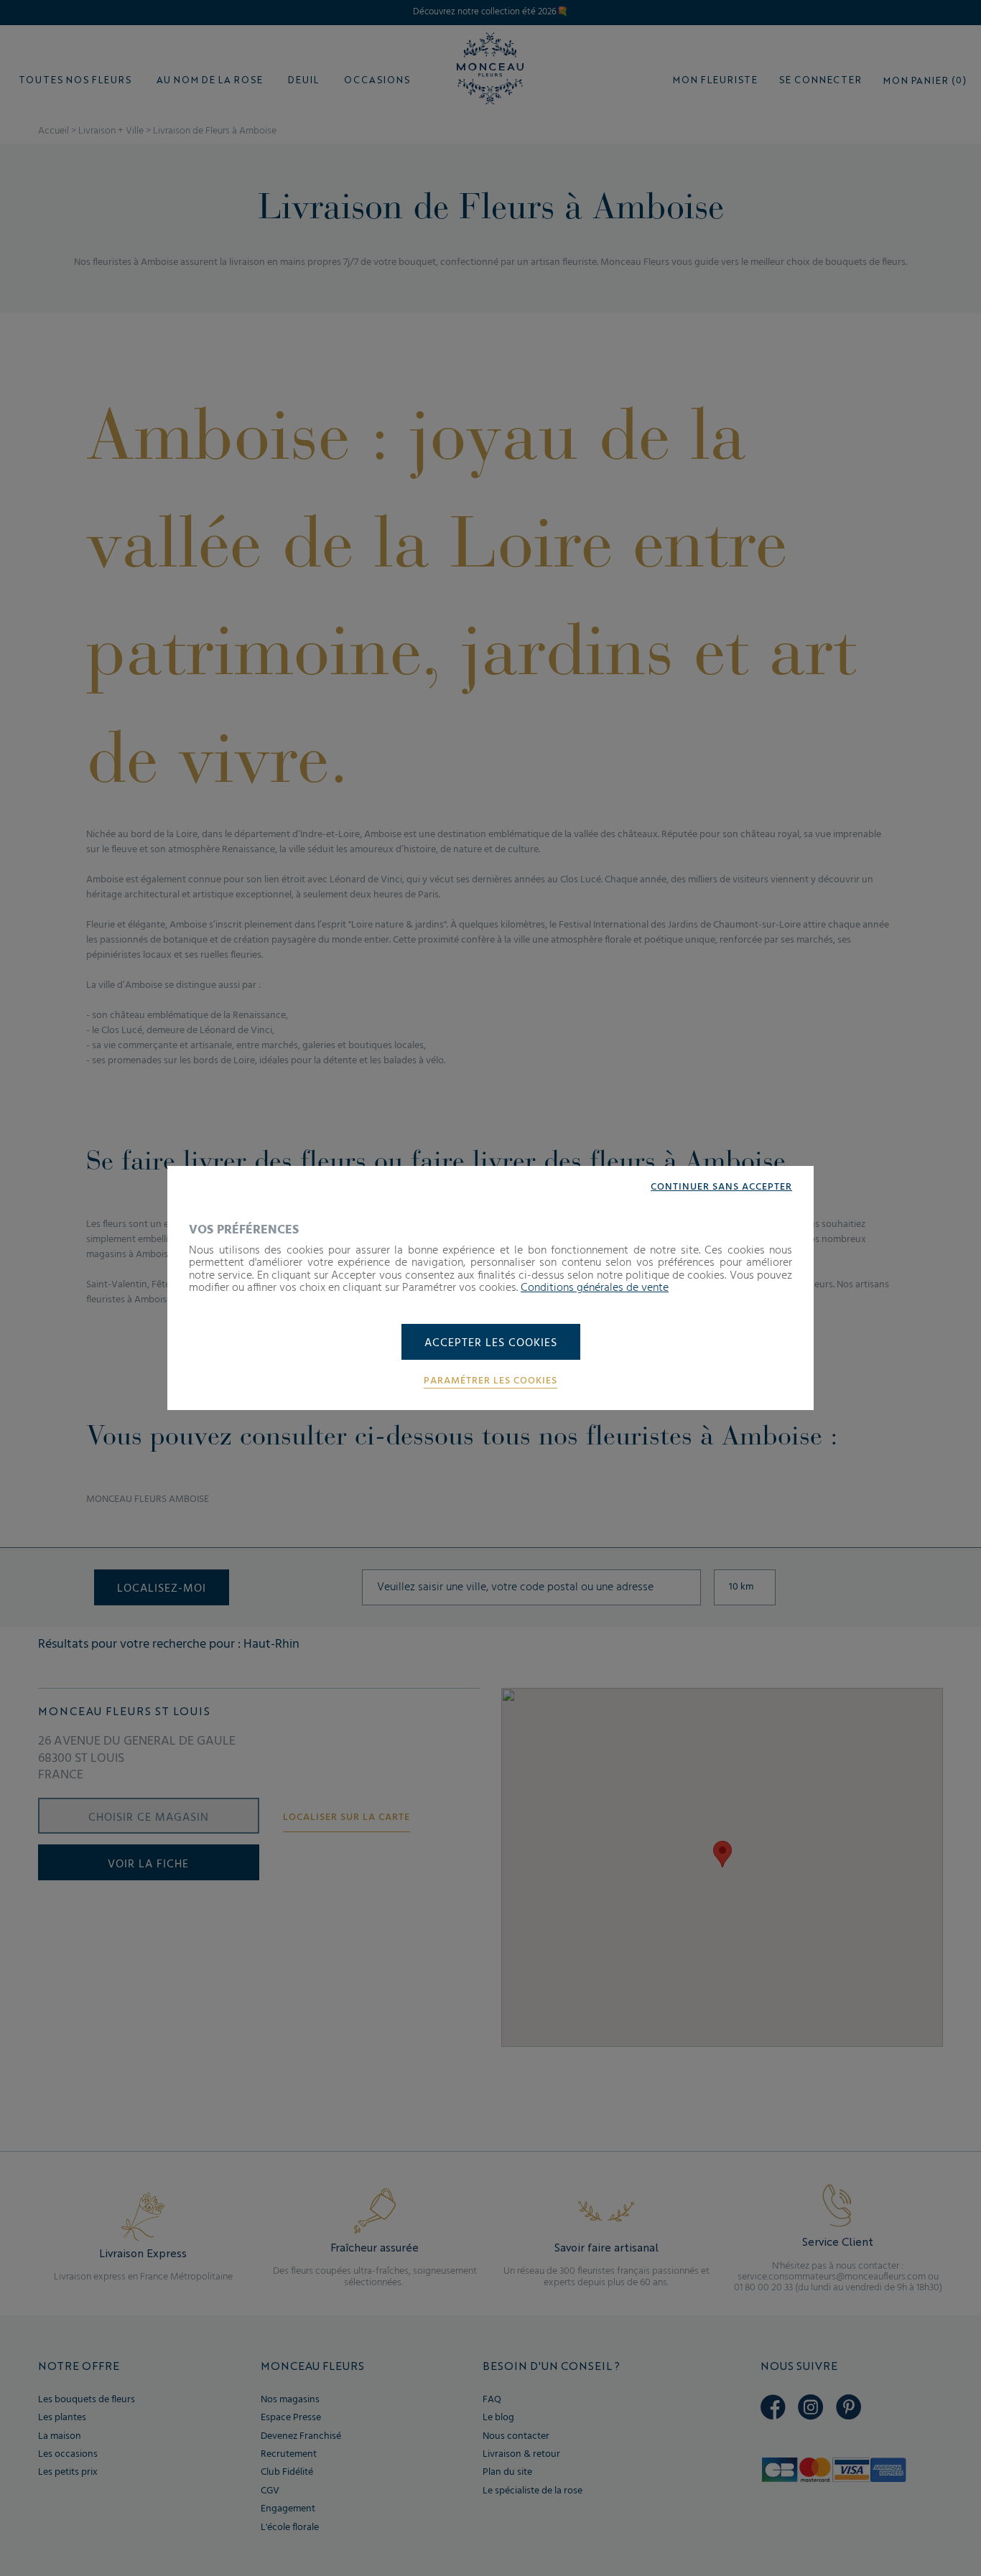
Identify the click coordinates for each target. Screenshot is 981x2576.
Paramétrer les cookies (490, 1381)
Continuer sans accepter (721, 1187)
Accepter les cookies (491, 1343)
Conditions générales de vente (595, 1288)
